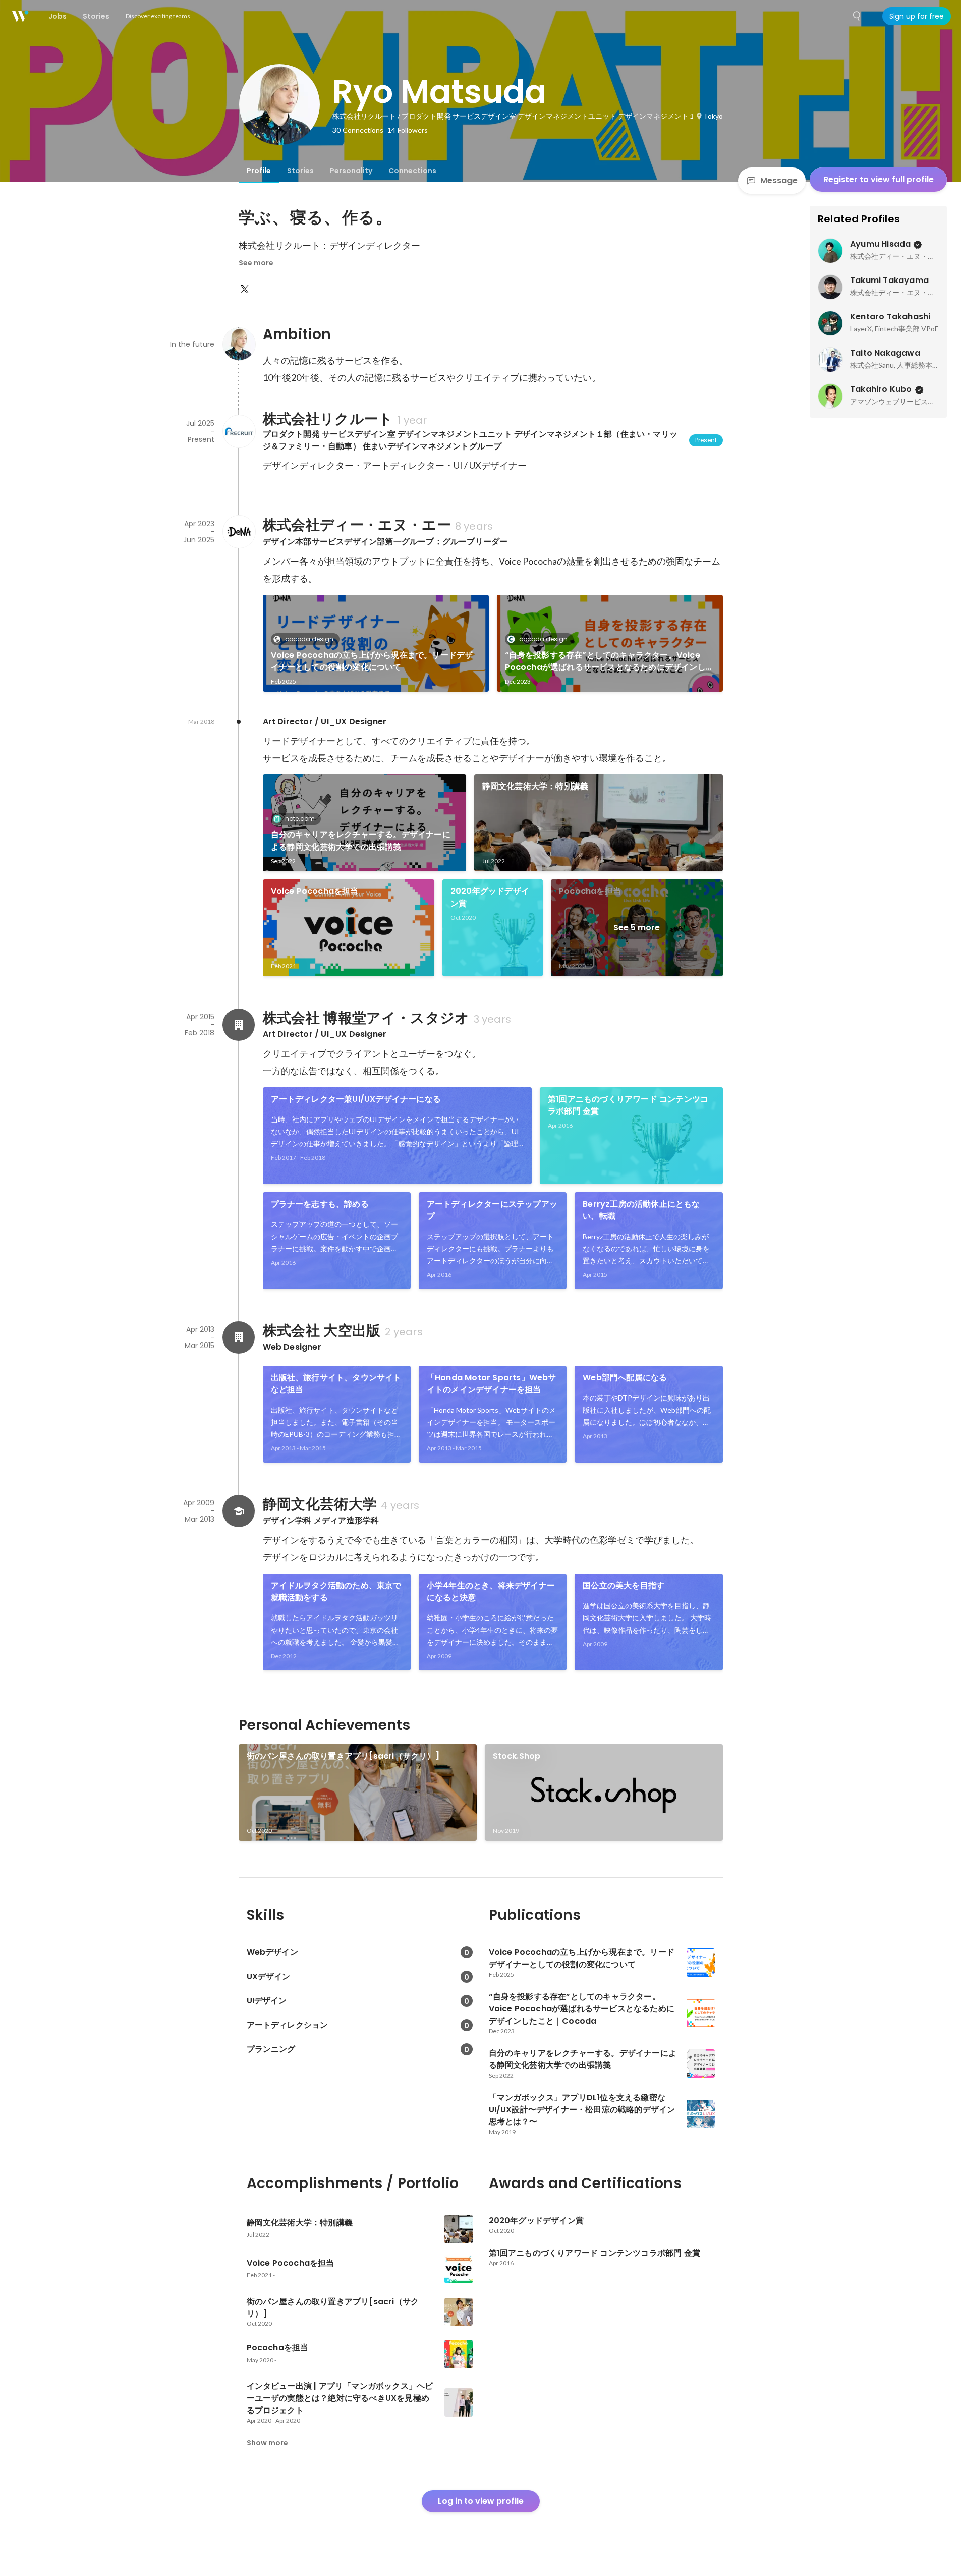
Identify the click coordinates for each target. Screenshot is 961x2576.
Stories (300, 171)
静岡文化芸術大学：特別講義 (535, 786)
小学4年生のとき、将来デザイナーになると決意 (491, 1591)
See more (256, 263)
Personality (351, 171)
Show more (267, 2443)
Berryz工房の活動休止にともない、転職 (641, 1210)
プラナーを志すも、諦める (320, 1204)
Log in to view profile (481, 2501)
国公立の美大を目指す (624, 1585)
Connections (412, 171)
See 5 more (637, 928)
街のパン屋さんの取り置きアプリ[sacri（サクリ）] (343, 1756)
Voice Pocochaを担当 (315, 891)
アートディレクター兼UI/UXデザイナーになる (356, 1099)
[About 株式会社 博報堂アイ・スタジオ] (239, 1025)
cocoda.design (309, 639)
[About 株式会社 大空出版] (239, 1337)
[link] (376, 643)
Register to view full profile (879, 179)
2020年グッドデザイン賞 (490, 897)
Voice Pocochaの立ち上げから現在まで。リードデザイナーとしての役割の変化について (372, 661)
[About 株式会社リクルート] (239, 431)
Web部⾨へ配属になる (625, 1378)
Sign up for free (917, 16)
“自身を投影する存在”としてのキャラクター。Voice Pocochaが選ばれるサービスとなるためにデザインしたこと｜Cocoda (610, 661)
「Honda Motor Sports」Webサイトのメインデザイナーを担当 (492, 1384)
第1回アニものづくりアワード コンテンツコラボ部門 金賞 (628, 1105)
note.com (300, 819)
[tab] (259, 171)
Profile (259, 171)
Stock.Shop (517, 1756)
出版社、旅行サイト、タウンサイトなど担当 (336, 1384)
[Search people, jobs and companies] (857, 16)
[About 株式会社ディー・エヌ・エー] (239, 532)
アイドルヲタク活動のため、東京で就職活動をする (336, 1591)
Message (779, 180)
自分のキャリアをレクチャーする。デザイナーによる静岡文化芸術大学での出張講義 (361, 841)
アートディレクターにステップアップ (492, 1210)
